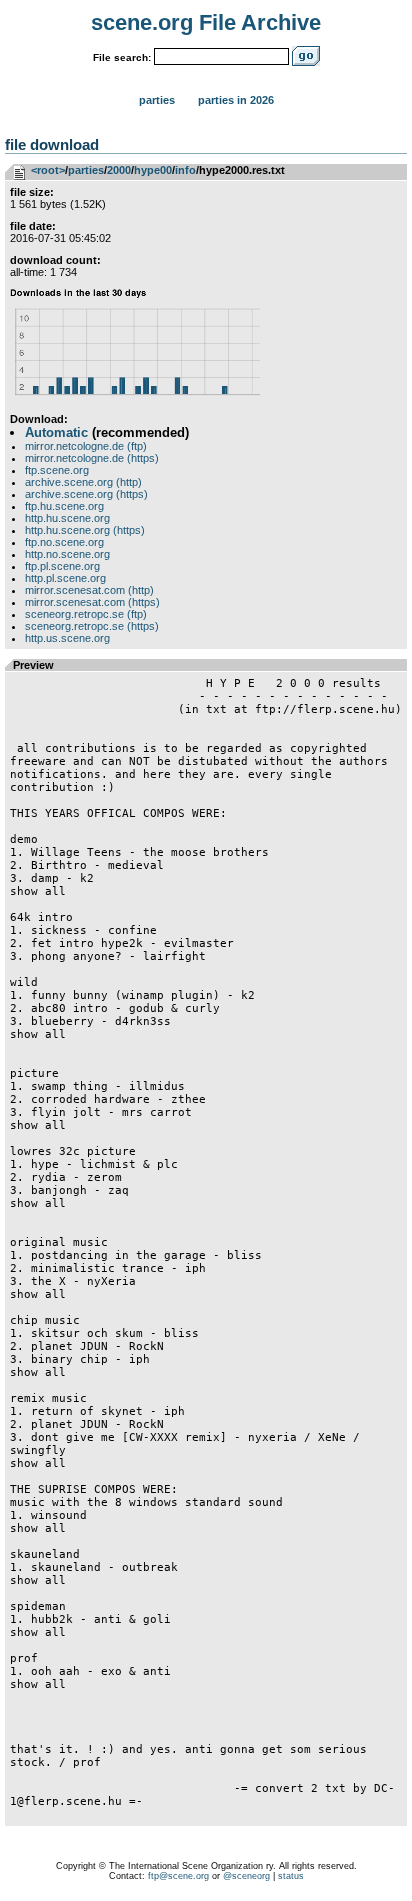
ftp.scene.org (57, 470)
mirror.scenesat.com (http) (89, 590)
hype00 (153, 170)
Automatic (56, 432)
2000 (119, 170)
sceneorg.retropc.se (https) (92, 626)
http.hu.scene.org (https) (85, 530)
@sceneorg (246, 1876)
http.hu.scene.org (67, 518)
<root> (48, 170)
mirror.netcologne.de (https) (92, 458)
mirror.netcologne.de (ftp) (86, 446)
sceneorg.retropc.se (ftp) (86, 614)
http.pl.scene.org (65, 578)
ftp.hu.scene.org (64, 506)
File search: (122, 57)
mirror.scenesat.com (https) (92, 602)
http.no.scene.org (67, 554)
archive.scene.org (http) (83, 482)
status (291, 1876)
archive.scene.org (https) (86, 494)
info (185, 170)
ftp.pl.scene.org (62, 566)
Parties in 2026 (236, 100)
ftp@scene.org (178, 1876)
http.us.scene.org (67, 638)
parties (86, 170)
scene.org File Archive (206, 22)
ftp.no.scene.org (64, 542)
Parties (157, 100)
